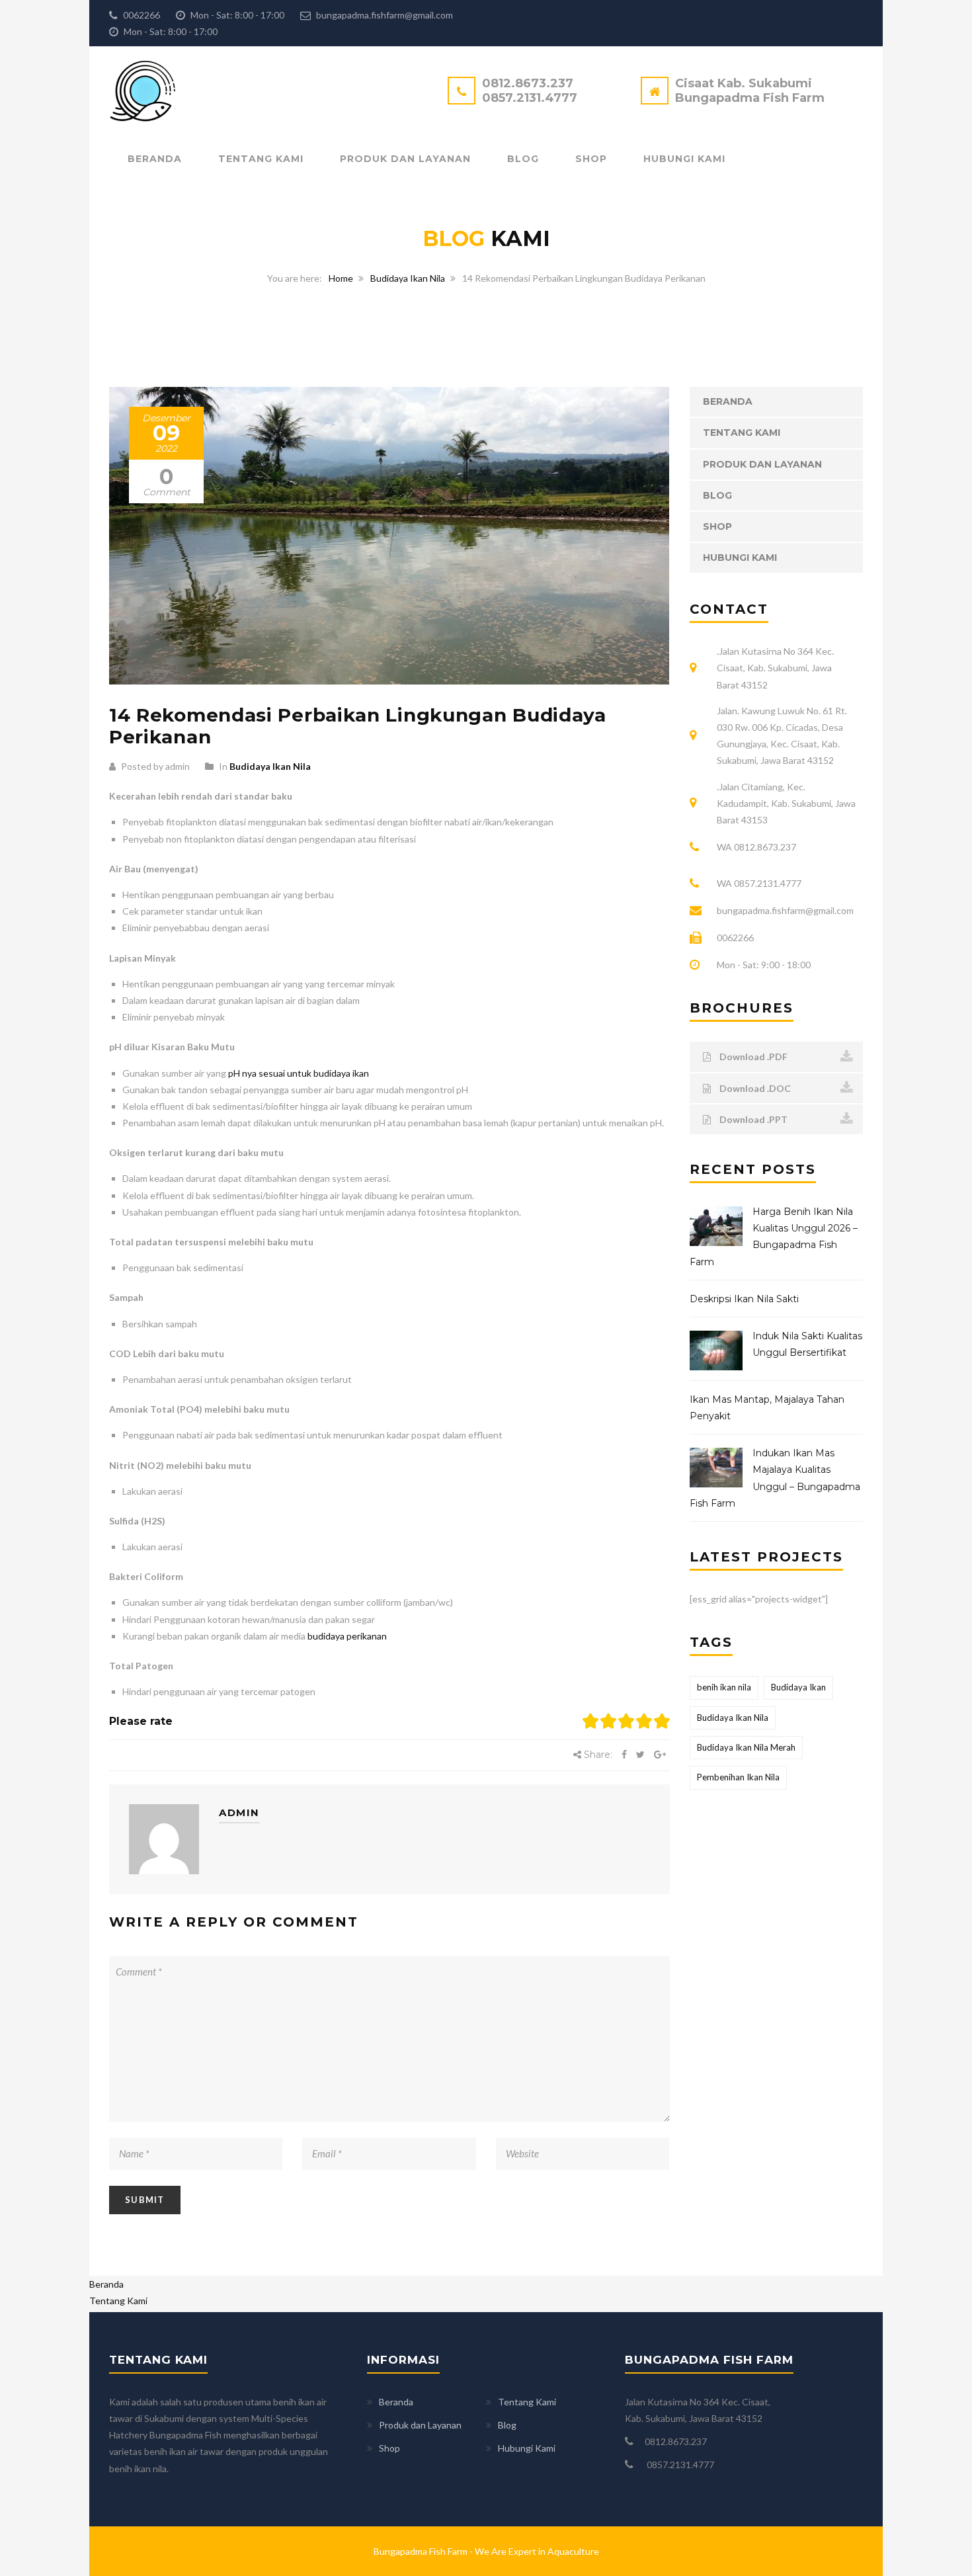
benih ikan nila (724, 1687)
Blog (523, 159)
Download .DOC (754, 1088)
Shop (591, 159)
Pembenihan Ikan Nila (738, 1777)
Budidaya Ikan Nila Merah (746, 1747)
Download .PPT (752, 1119)
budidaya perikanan (346, 1636)
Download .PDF (752, 1057)
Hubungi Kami (684, 159)
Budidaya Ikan (798, 1687)
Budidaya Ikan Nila (408, 278)
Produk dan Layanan (405, 159)
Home (341, 278)
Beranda (155, 159)
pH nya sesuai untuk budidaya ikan (299, 1073)
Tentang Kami (261, 159)
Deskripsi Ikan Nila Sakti (744, 1299)
